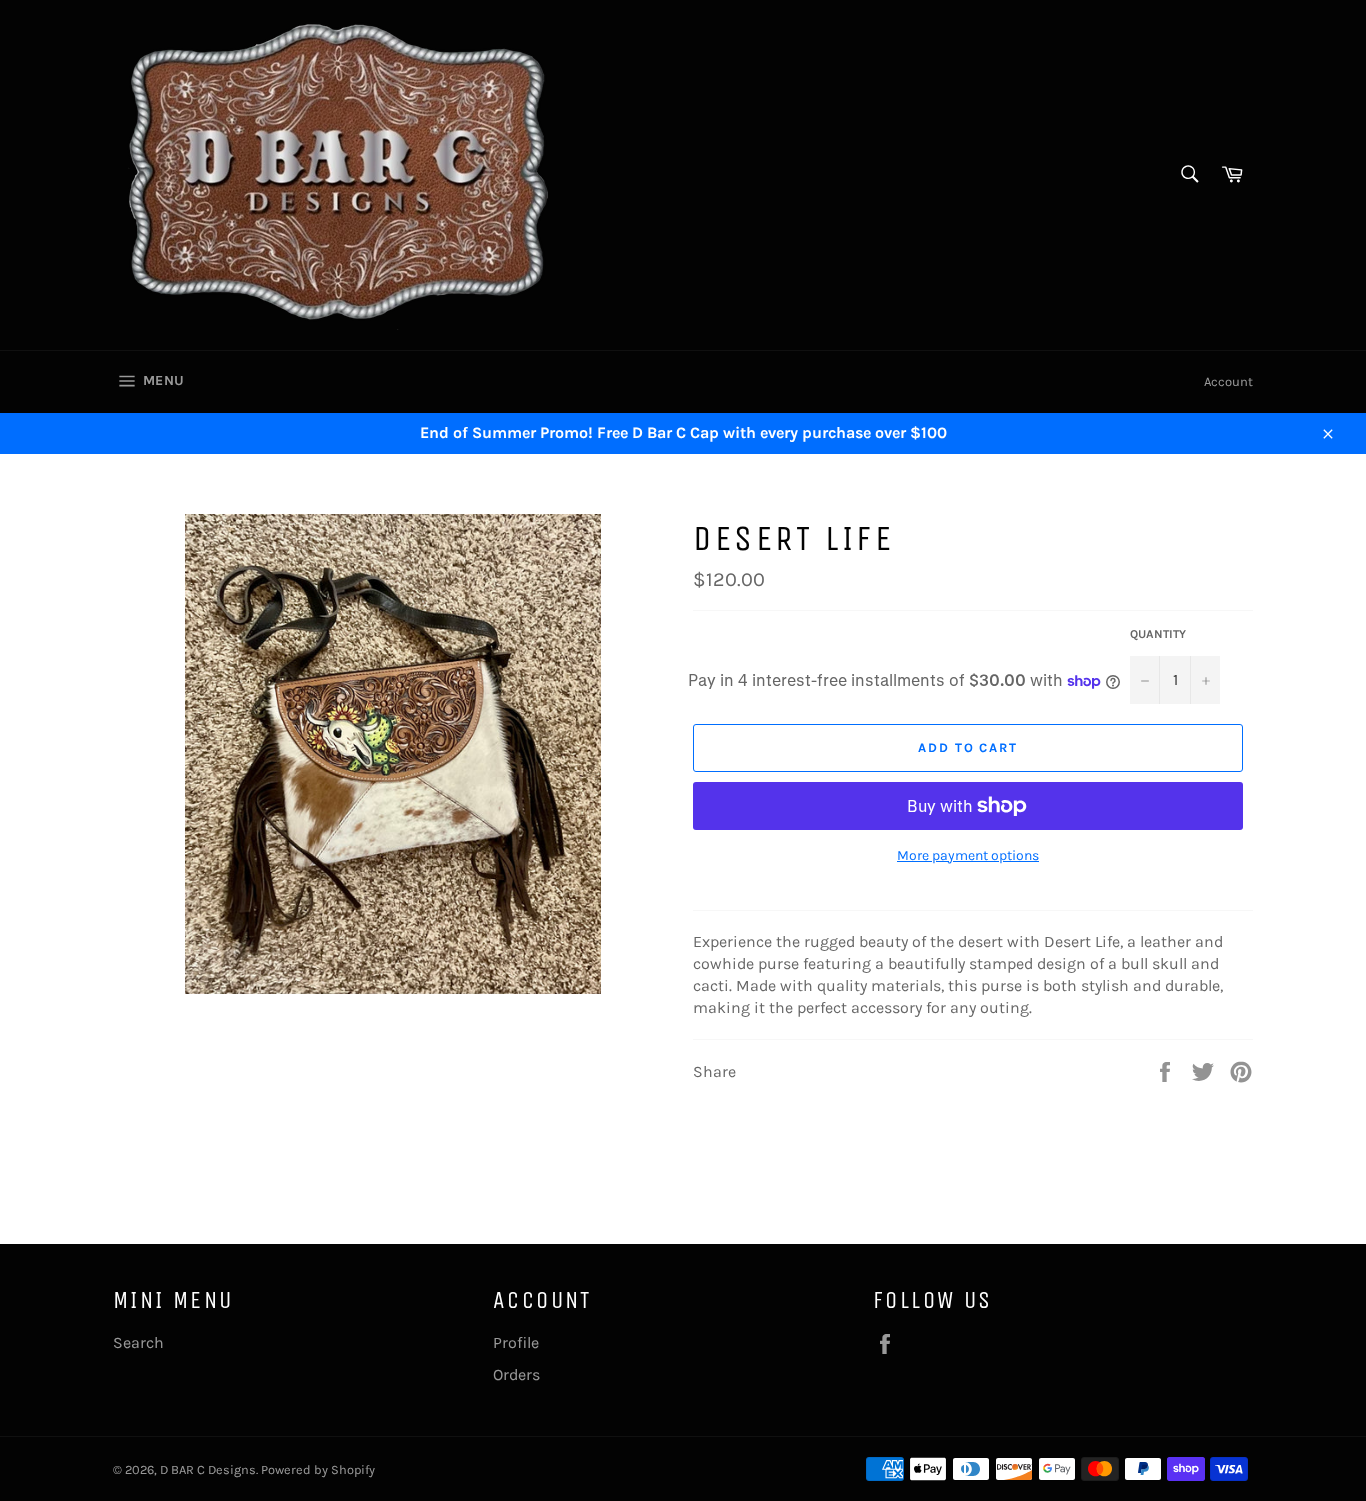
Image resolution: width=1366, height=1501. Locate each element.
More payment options (968, 855)
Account (1228, 381)
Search (138, 1342)
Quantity (1158, 634)
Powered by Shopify (318, 1469)
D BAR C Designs (208, 1469)
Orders (516, 1374)
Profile (516, 1342)
